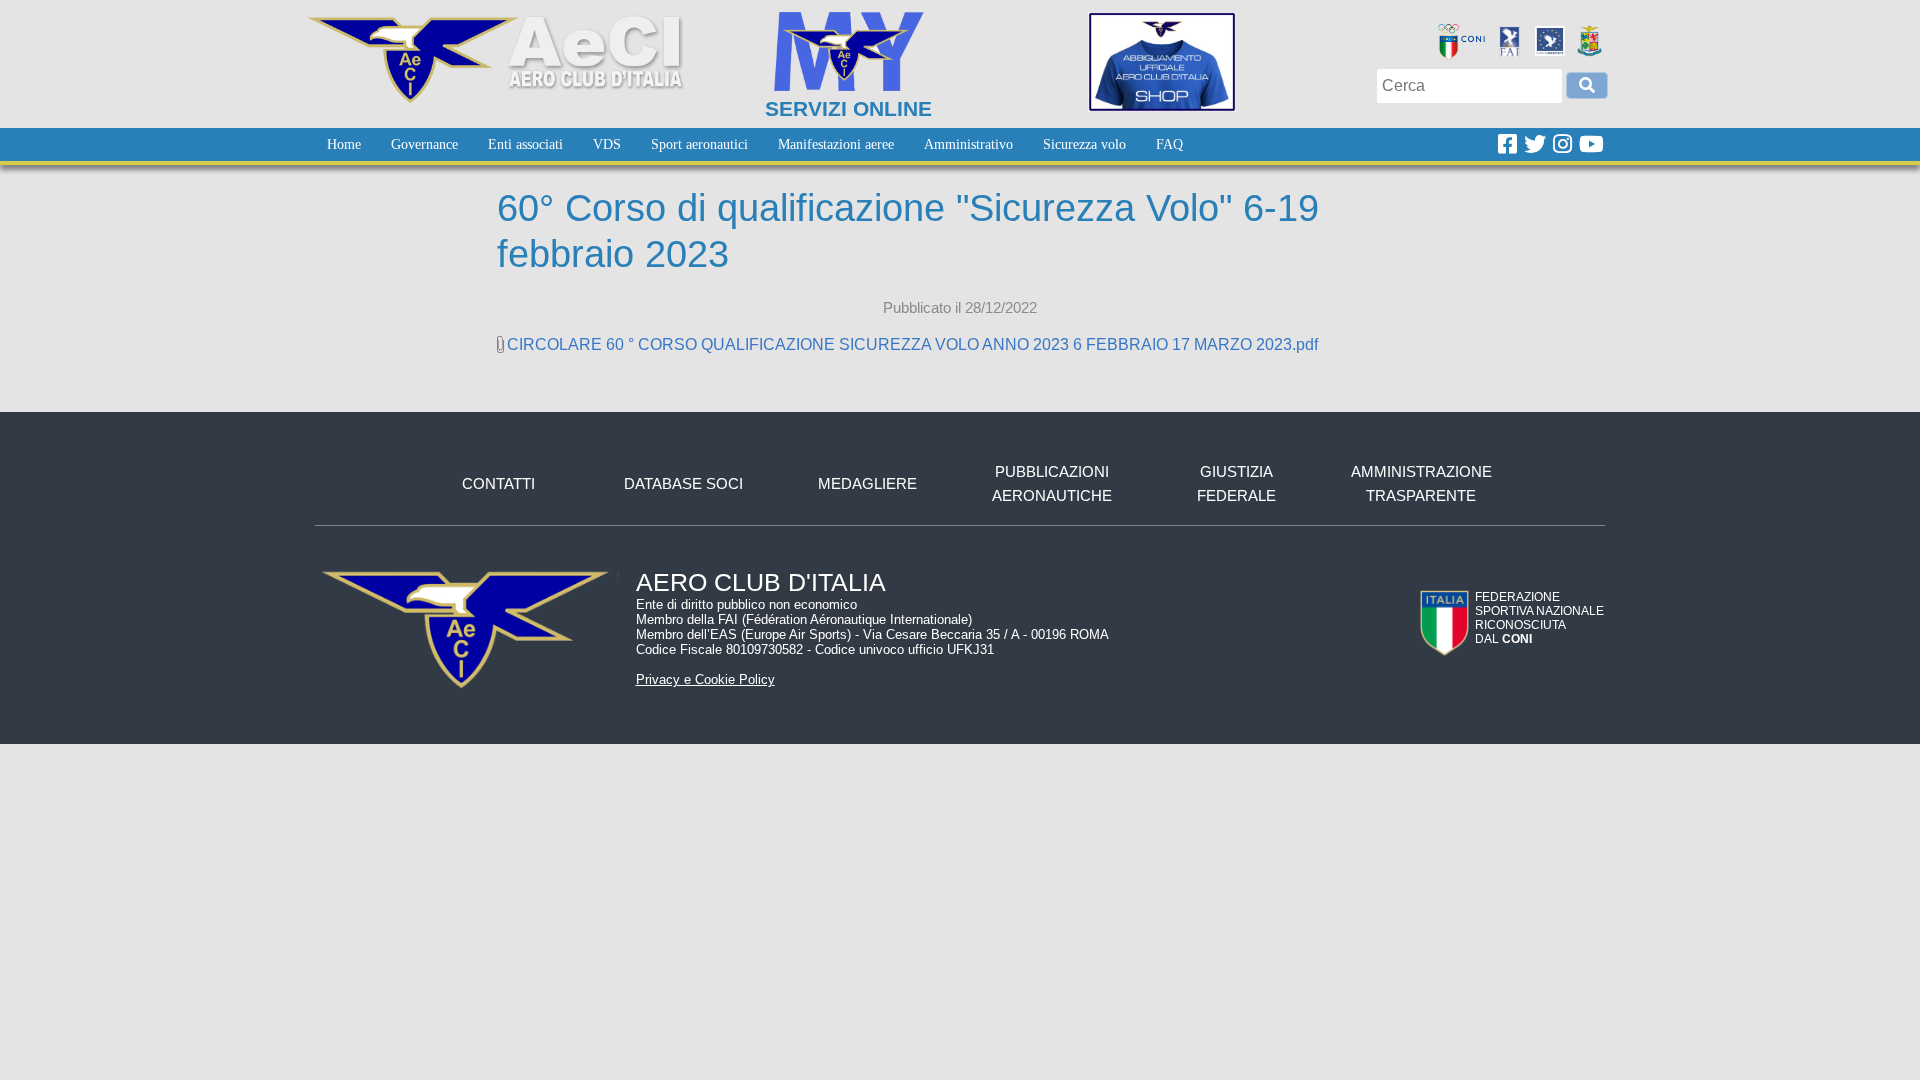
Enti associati (525, 144)
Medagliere (867, 483)
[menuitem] (344, 144)
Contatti (498, 483)
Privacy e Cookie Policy (705, 679)
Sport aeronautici (699, 144)
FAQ (1169, 144)
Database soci (683, 483)
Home (344, 144)
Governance (424, 144)
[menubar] (755, 144)
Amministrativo (968, 144)
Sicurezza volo (1084, 144)
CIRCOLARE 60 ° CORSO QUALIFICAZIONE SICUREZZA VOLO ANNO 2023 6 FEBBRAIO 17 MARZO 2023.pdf (912, 344)
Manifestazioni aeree (836, 144)
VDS (607, 144)
